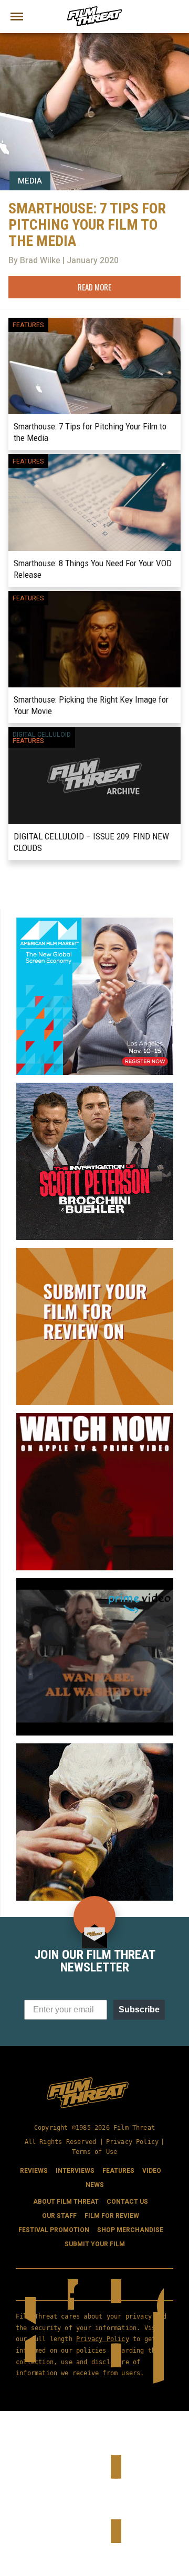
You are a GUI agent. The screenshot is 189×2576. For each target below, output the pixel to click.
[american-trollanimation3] (95, 1748)
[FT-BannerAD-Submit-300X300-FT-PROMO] (95, 1252)
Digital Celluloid (42, 735)
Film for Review (112, 2216)
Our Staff (59, 2216)
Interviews (75, 2171)
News (95, 2185)
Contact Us (127, 2202)
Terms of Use (94, 2152)
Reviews (34, 2171)
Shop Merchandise (130, 2230)
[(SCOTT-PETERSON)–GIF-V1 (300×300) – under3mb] (95, 1087)
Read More (94, 287)
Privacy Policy (133, 2142)
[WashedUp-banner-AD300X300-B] (95, 1582)
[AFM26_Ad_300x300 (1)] (95, 922)
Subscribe (139, 2009)
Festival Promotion (54, 2230)
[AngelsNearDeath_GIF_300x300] (95, 1417)
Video (152, 2171)
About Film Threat (66, 2202)
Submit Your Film (95, 2244)
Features (28, 325)
